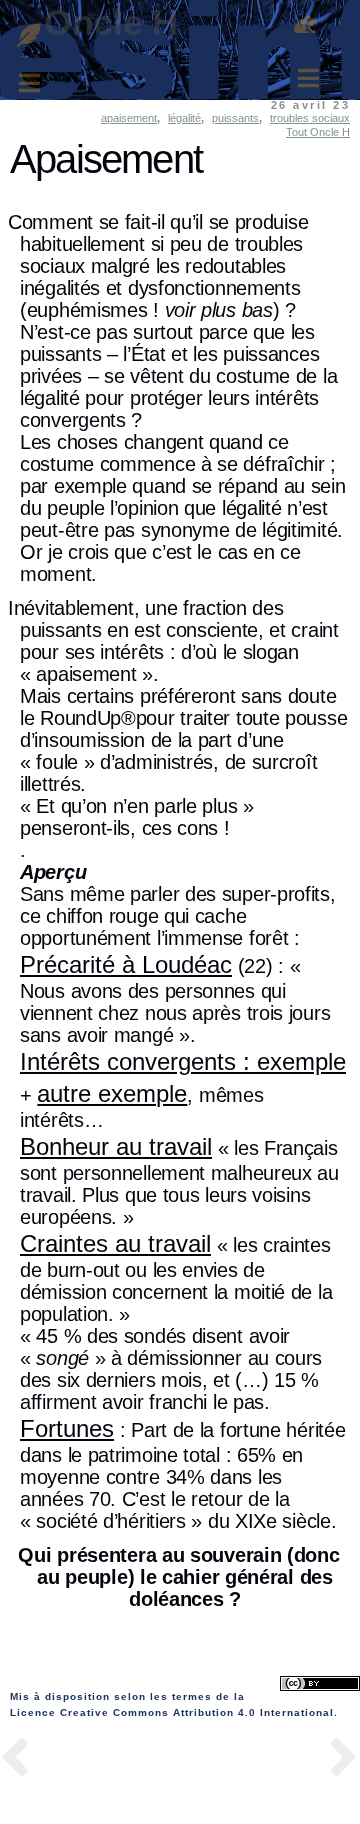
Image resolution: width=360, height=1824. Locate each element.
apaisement (129, 118)
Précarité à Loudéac (126, 964)
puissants (235, 118)
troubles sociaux (310, 118)
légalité (184, 118)
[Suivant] (270, 1760)
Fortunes (67, 1428)
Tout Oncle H (318, 132)
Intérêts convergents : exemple (183, 1061)
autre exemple (112, 1093)
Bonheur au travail (116, 1146)
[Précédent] (90, 1760)
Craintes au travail (115, 1243)
